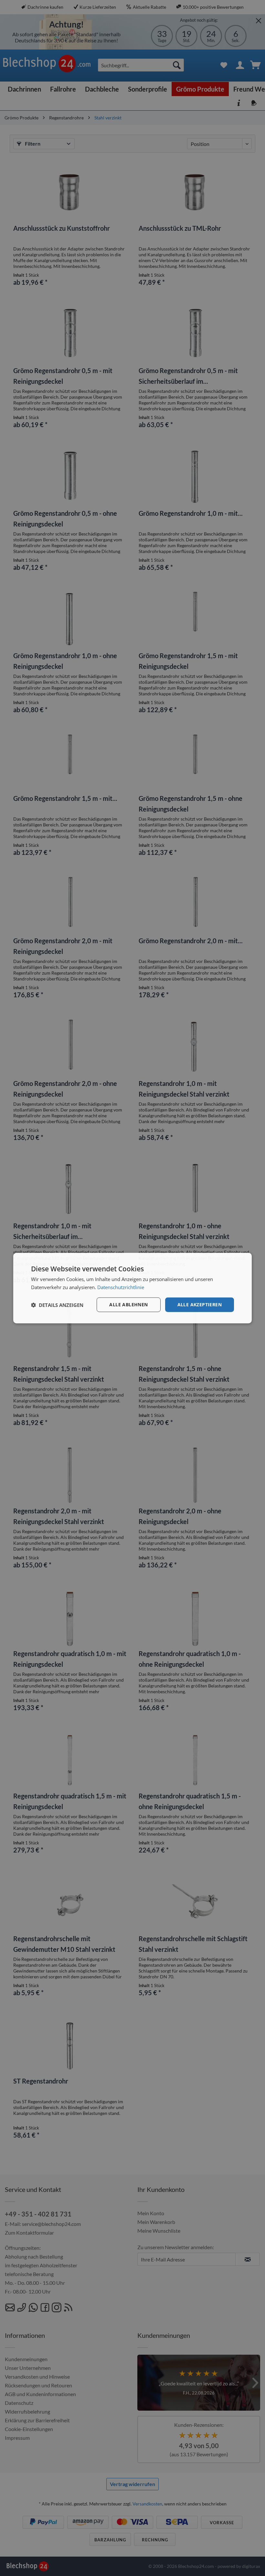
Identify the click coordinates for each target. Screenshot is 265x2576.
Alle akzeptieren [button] (200, 1305)
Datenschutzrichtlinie (121, 1287)
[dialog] (132, 1288)
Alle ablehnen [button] (128, 1305)
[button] (57, 1305)
